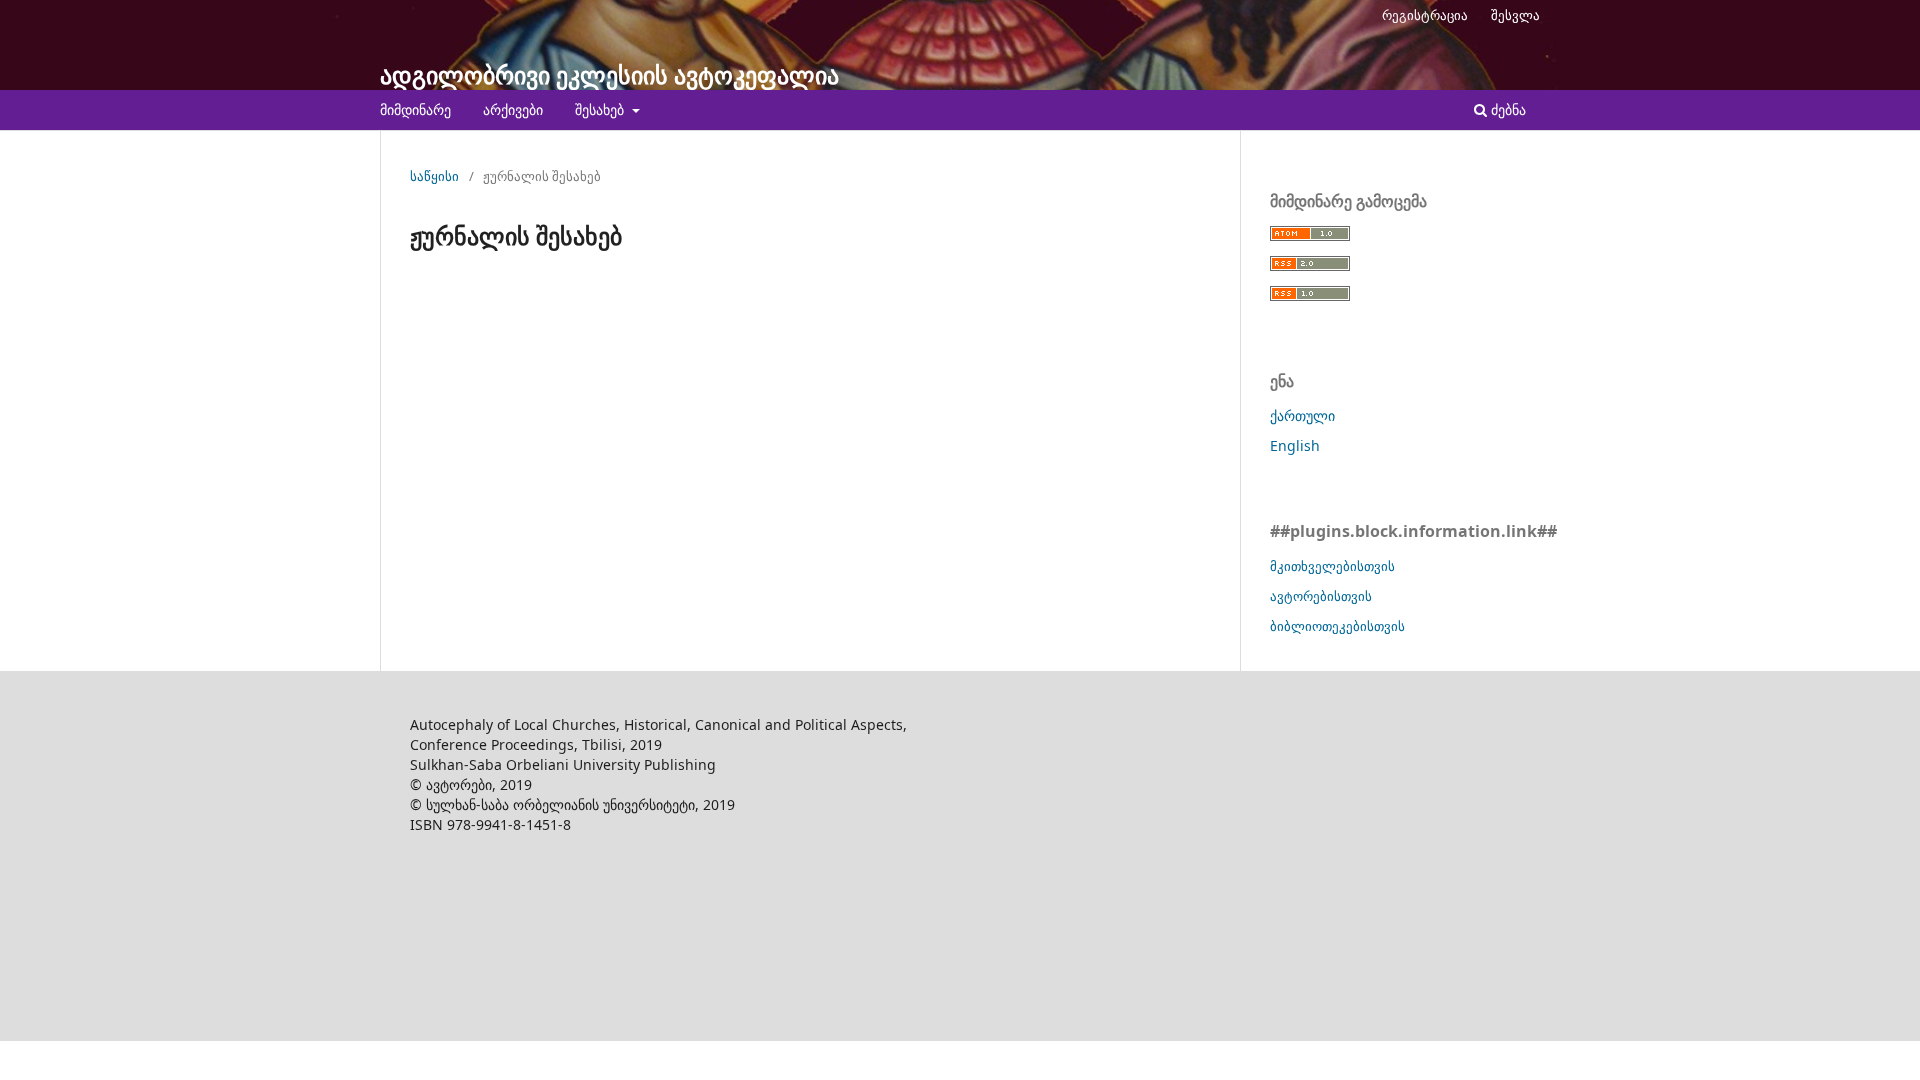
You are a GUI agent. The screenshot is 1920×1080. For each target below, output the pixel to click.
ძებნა (1506, 109)
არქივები (513, 109)
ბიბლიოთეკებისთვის (1337, 626)
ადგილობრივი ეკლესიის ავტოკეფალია (609, 74)
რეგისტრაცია (1425, 15)
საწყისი (434, 176)
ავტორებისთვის (1321, 596)
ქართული (1302, 415)
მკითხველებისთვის (1332, 566)
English (1295, 445)
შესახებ (601, 109)
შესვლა (1515, 15)
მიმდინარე (415, 109)
